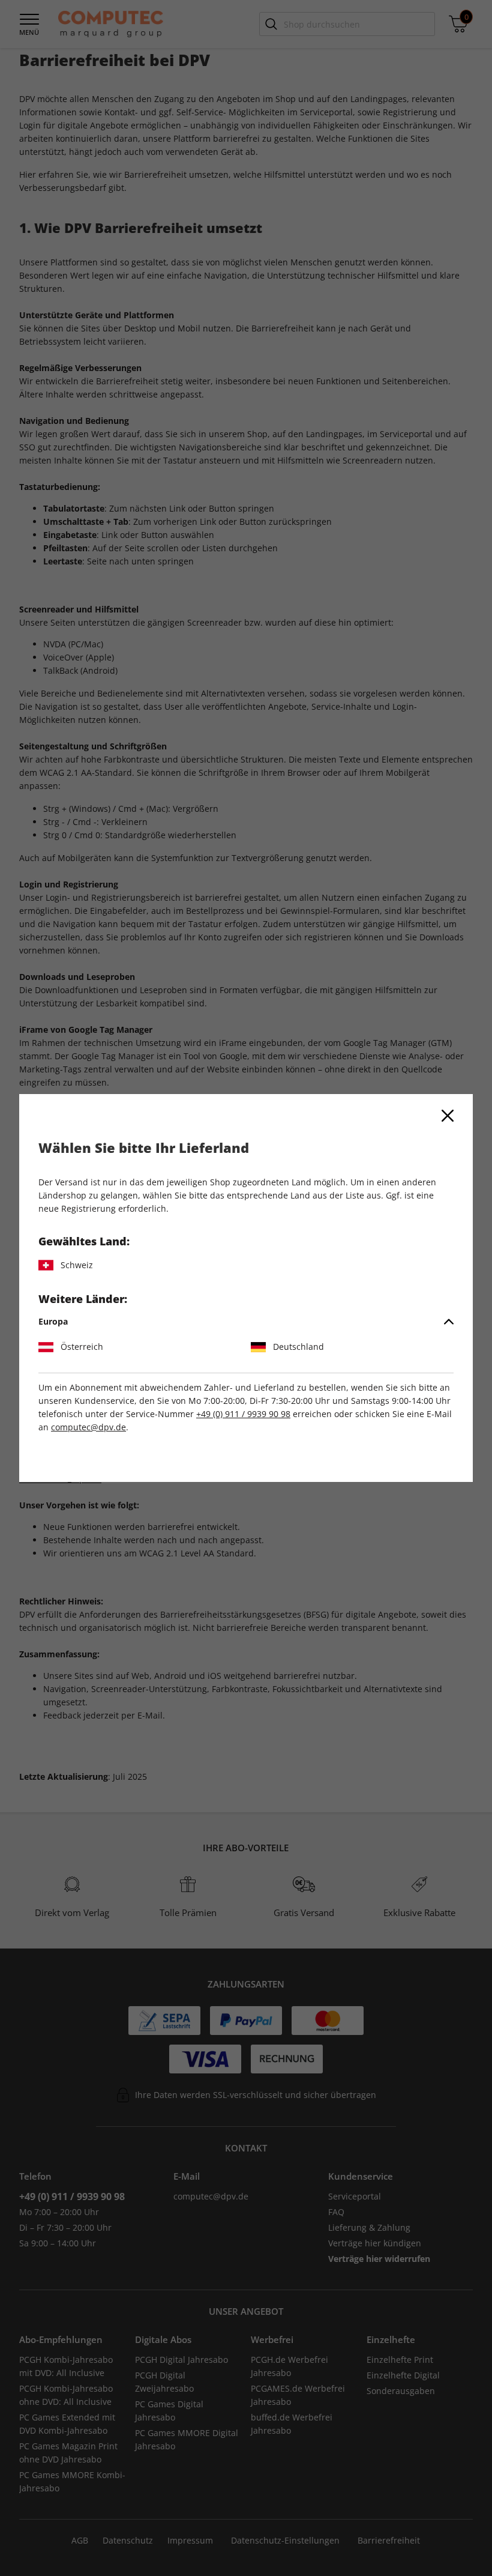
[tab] (246, 1322)
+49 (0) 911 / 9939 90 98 (243, 1414)
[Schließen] (448, 1116)
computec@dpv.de (88, 1427)
